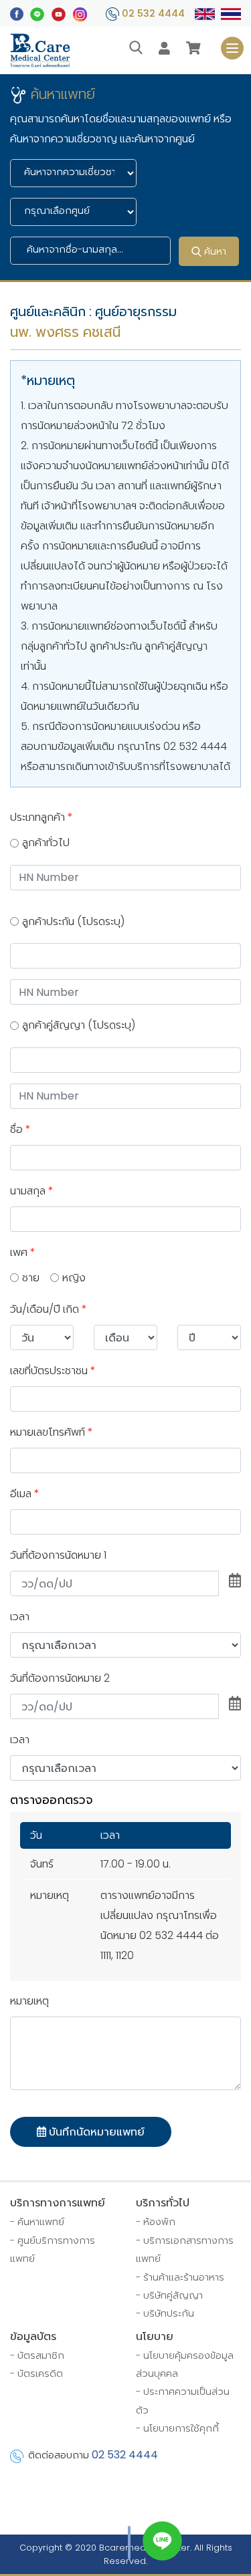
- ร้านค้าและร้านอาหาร (180, 2277)
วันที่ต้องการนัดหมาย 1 (58, 1555)
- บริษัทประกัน (165, 2313)
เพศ (23, 1252)
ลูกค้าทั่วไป (46, 843)
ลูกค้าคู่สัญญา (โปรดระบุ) (79, 1025)
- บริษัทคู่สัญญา (169, 2295)
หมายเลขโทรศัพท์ (52, 1432)
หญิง (74, 1278)
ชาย (31, 1278)
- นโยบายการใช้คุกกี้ (177, 2428)
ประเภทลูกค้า (41, 817)
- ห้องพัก (156, 2222)
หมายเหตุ (29, 2001)
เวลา (20, 1617)
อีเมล (25, 1494)
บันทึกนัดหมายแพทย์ (95, 2132)
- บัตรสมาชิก (37, 2355)
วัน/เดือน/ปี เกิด (49, 1309)
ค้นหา (214, 251)
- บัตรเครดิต (36, 2373)
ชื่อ (20, 1129)
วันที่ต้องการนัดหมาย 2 (60, 1678)
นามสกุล (32, 1191)
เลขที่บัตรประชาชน (53, 1371)
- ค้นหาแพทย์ (37, 2222)
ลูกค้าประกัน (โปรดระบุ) (73, 921)
